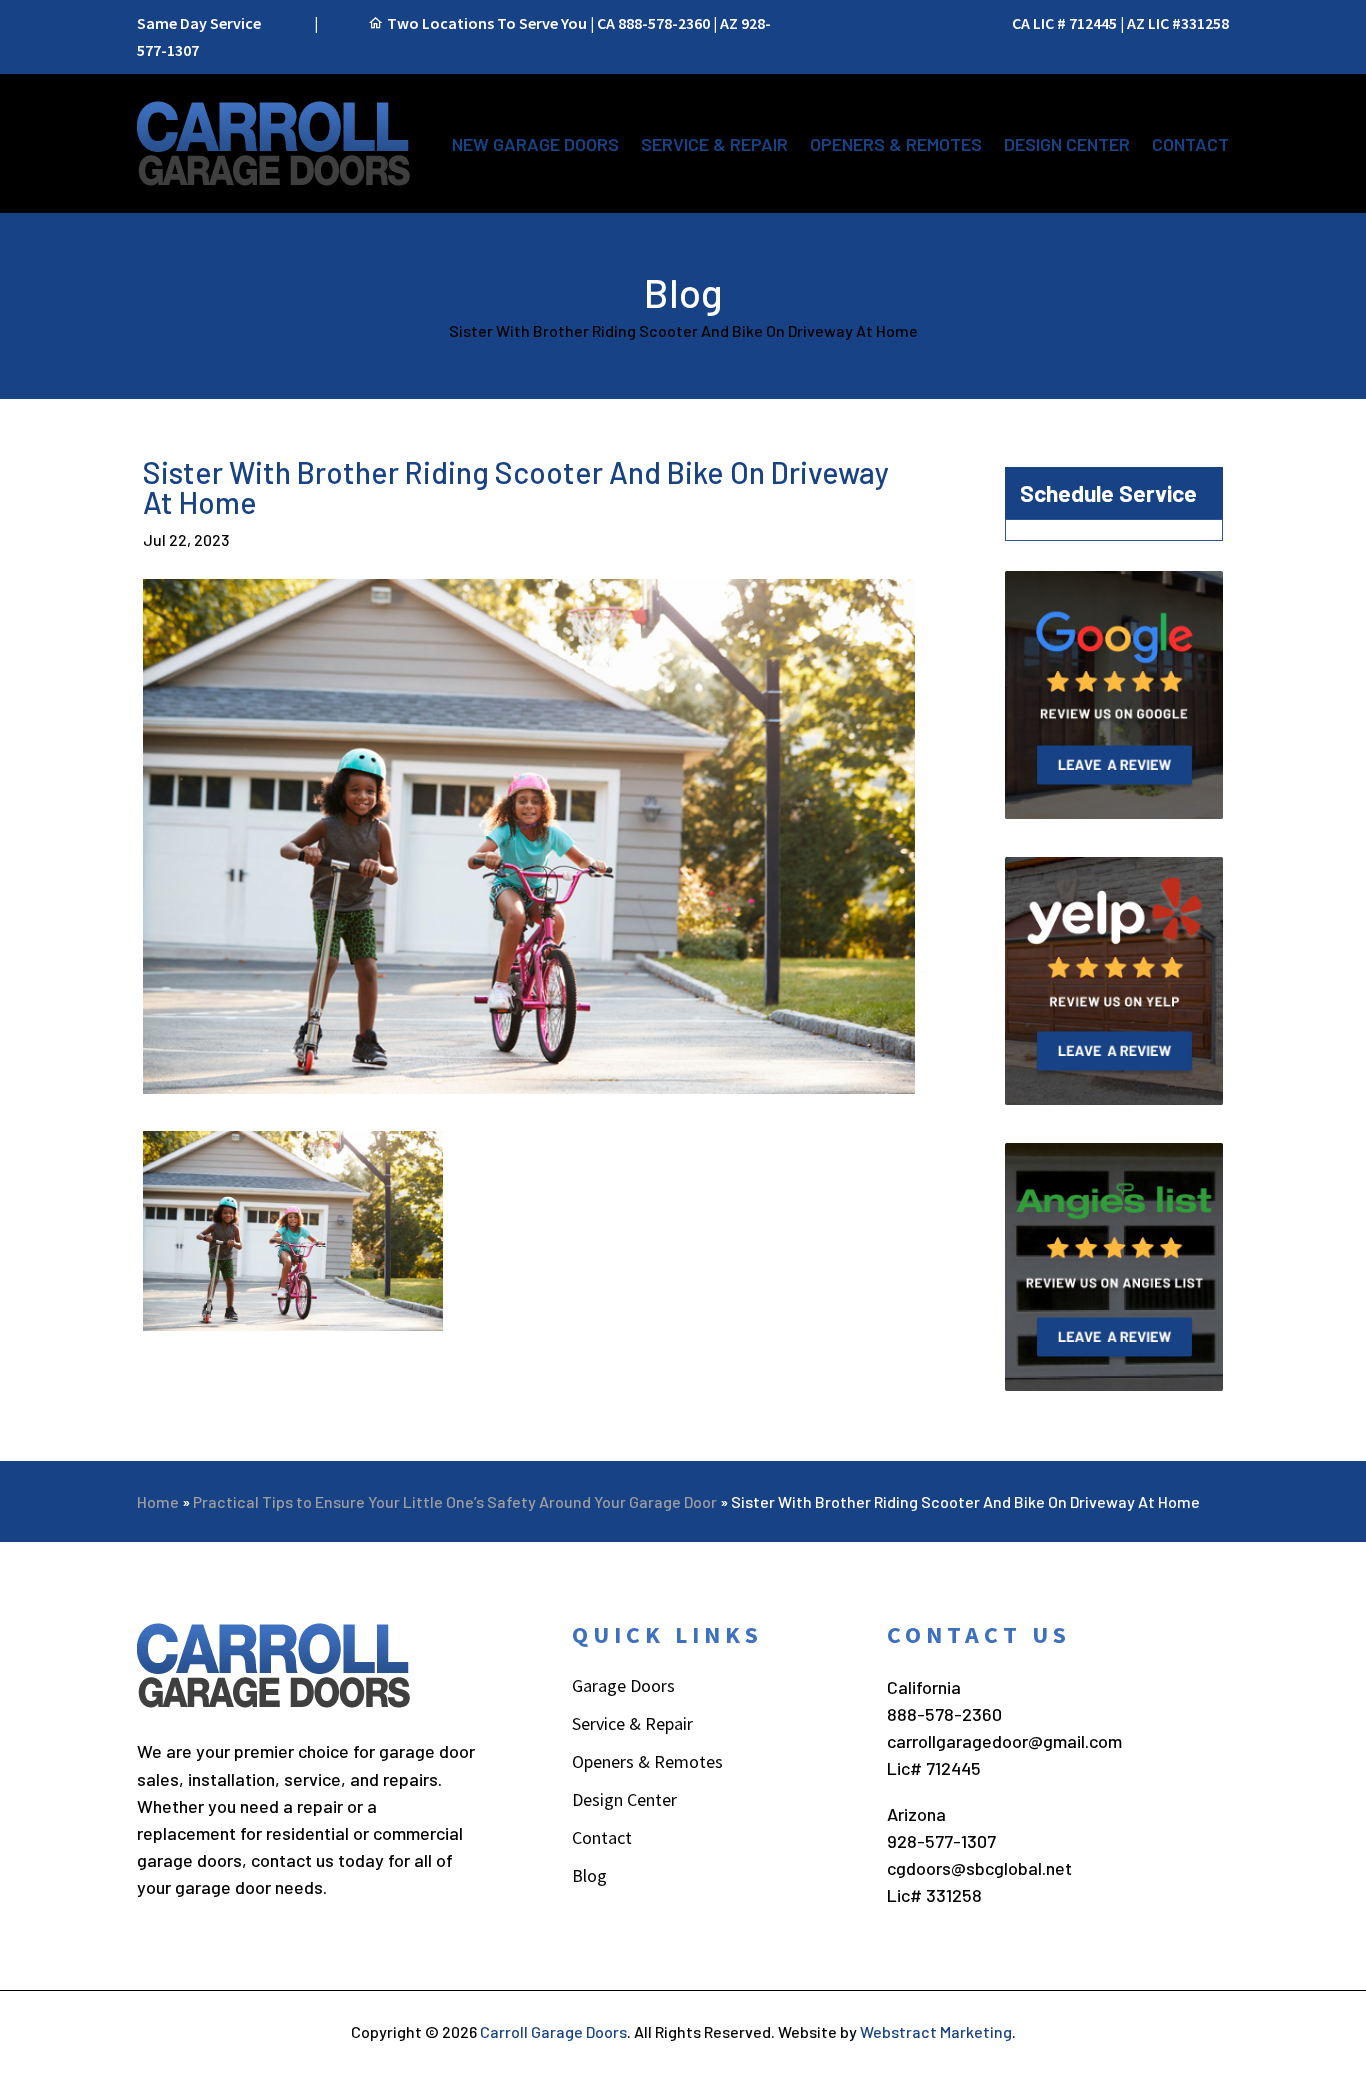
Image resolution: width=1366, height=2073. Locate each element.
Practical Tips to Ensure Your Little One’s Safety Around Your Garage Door (455, 1501)
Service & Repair (714, 144)
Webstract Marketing (936, 2031)
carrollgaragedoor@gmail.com (1004, 1741)
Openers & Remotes (896, 144)
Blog (589, 1878)
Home (158, 1501)
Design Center (1067, 144)
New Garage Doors (535, 144)
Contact (1190, 144)
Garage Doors (623, 1688)
